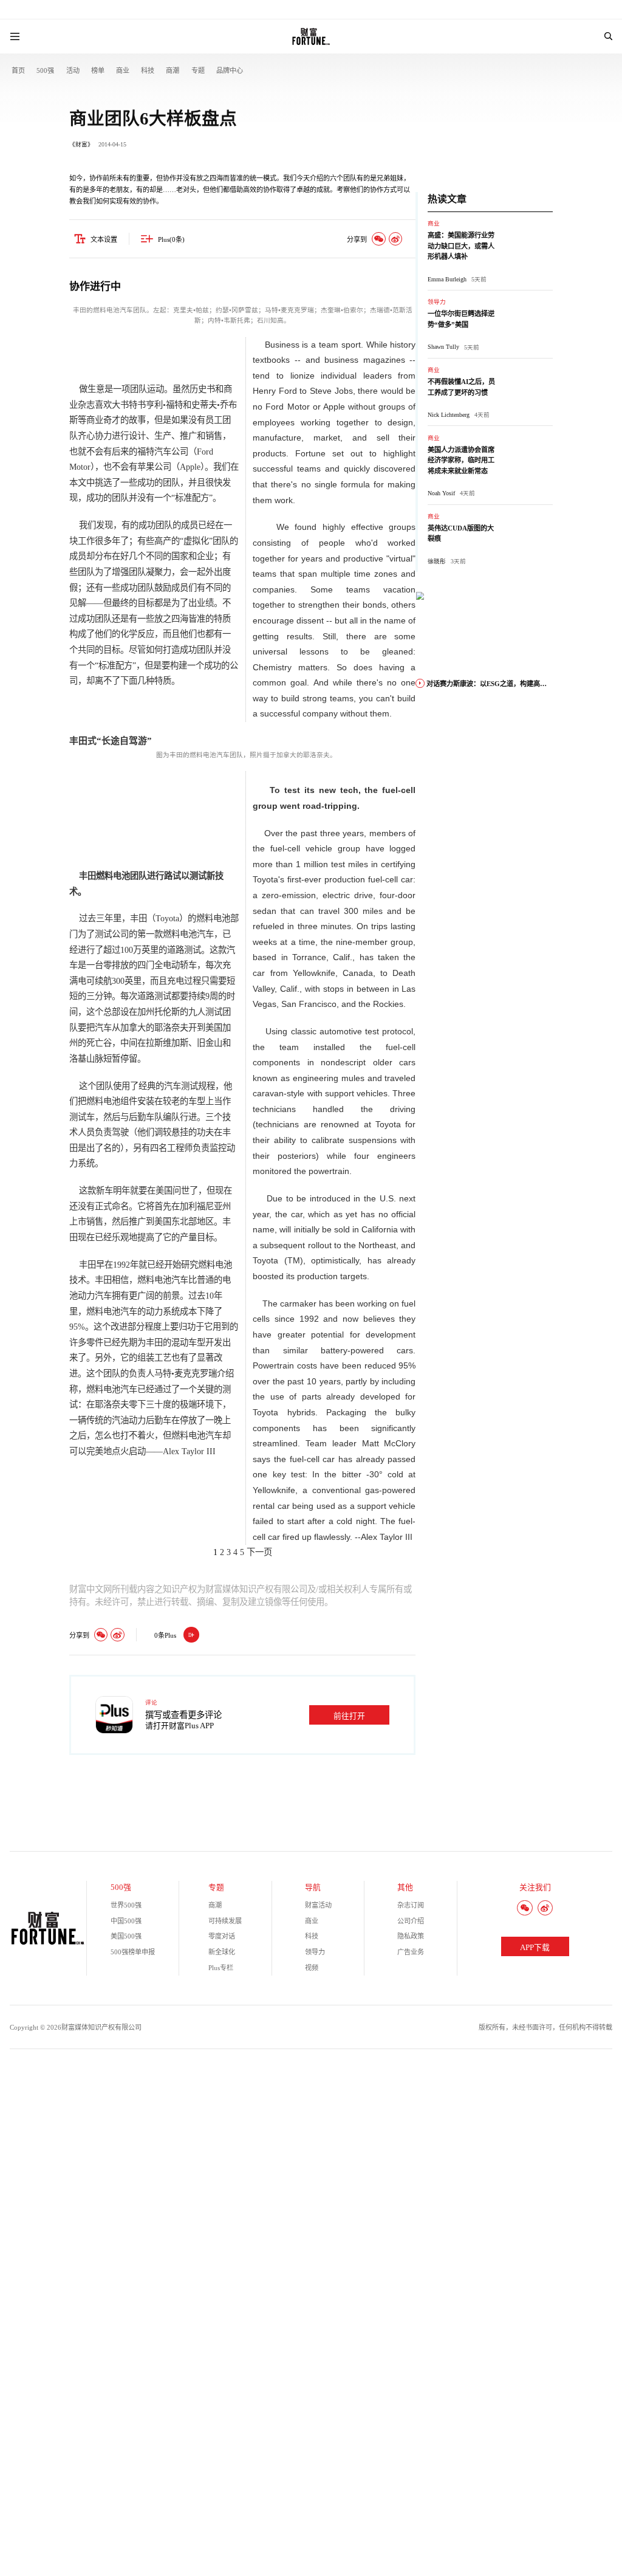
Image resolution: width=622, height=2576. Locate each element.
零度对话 (222, 1936)
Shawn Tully (443, 347)
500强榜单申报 (133, 1952)
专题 (198, 70)
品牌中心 (230, 70)
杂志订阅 (411, 1905)
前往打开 (349, 1716)
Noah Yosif (441, 493)
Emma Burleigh (447, 279)
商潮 (173, 70)
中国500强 (126, 1921)
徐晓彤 (437, 561)
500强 (45, 70)
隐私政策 (411, 1936)
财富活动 (318, 1905)
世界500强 (126, 1905)
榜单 (98, 70)
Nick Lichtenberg (449, 415)
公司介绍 (411, 1921)
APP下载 (535, 1948)
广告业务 (411, 1952)
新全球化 (222, 1952)
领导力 (437, 302)
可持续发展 (225, 1921)
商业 (123, 70)
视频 (312, 1968)
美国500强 (126, 1936)
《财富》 (81, 144)
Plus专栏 (221, 1968)
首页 (18, 70)
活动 (73, 70)
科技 (148, 70)
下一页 (259, 1552)
